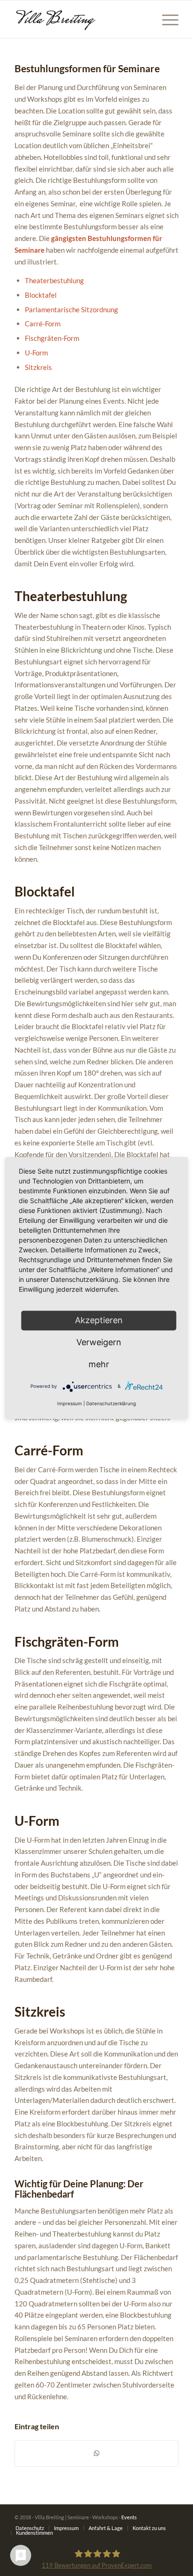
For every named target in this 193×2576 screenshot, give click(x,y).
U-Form (36, 353)
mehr (99, 1364)
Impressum (66, 2528)
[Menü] (166, 19)
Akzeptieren (99, 1320)
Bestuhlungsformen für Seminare (87, 68)
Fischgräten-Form (52, 338)
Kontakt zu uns (149, 2528)
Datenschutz (30, 2528)
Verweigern (99, 1342)
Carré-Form (43, 324)
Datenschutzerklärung (111, 1404)
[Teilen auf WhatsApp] (96, 2453)
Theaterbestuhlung (54, 280)
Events (129, 2517)
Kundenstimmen (34, 2533)
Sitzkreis (38, 367)
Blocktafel (41, 295)
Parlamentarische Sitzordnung (71, 309)
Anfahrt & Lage (106, 2528)
